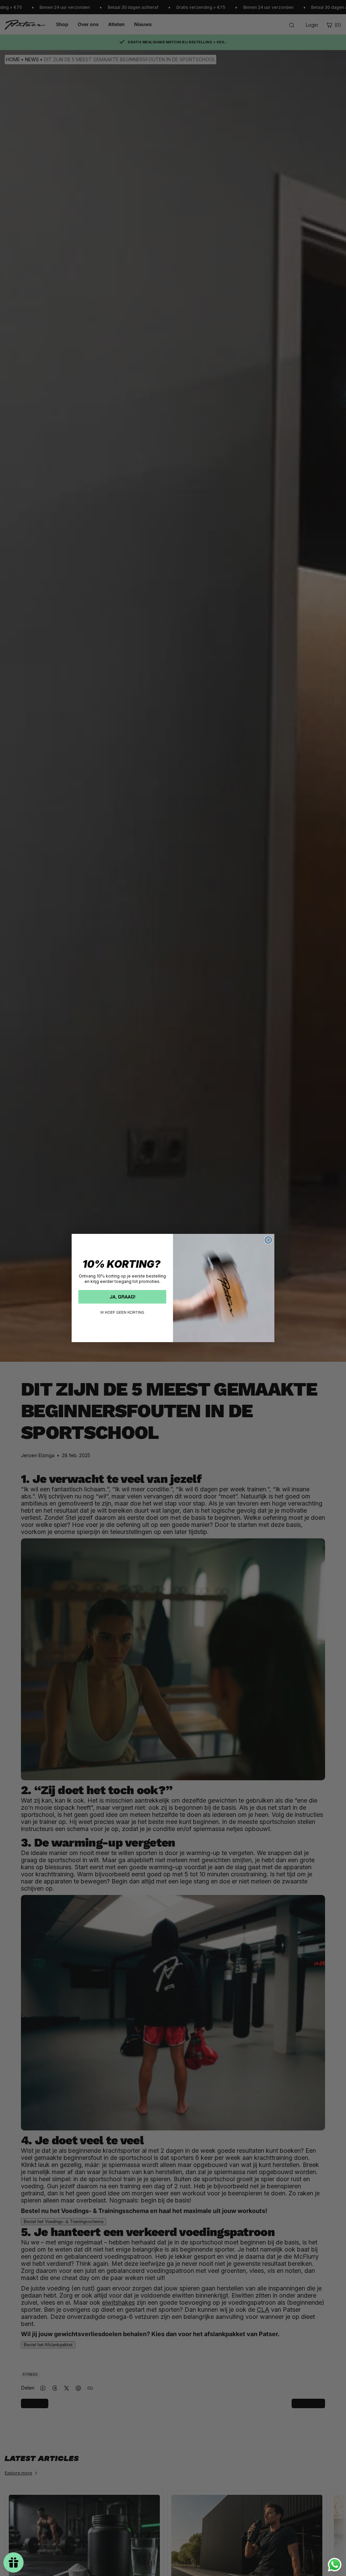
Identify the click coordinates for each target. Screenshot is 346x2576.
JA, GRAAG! (122, 1297)
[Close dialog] (268, 1240)
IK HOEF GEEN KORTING (122, 1312)
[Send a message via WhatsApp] (335, 2565)
